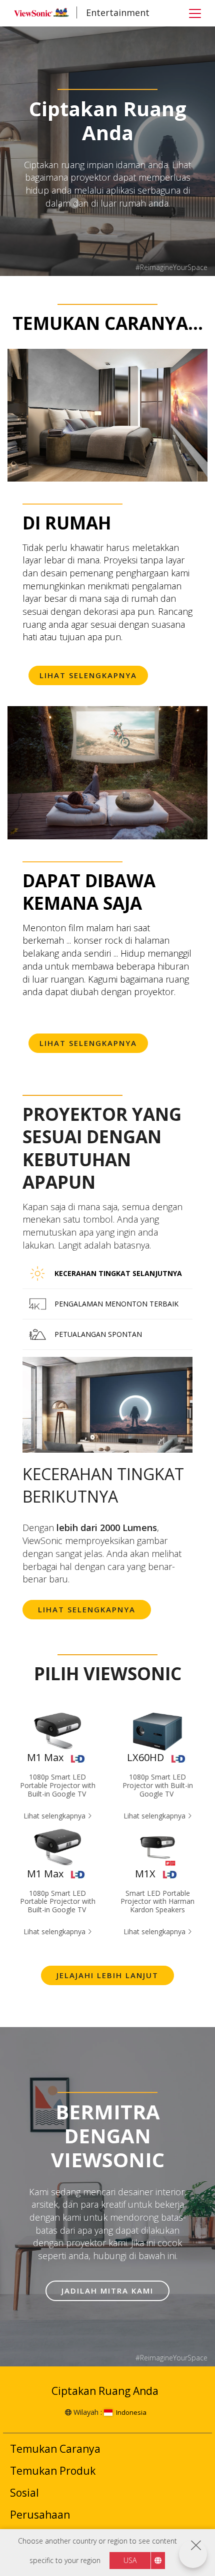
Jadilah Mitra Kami (107, 2291)
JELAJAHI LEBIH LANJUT (107, 1975)
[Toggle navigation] (195, 13)
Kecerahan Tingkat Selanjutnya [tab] (118, 1273)
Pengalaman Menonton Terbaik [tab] (116, 1304)
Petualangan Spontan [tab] (98, 1334)
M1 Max (45, 1757)
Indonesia (131, 2412)
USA (130, 2560)
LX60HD (145, 1757)
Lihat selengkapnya (87, 1609)
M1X (145, 1874)
